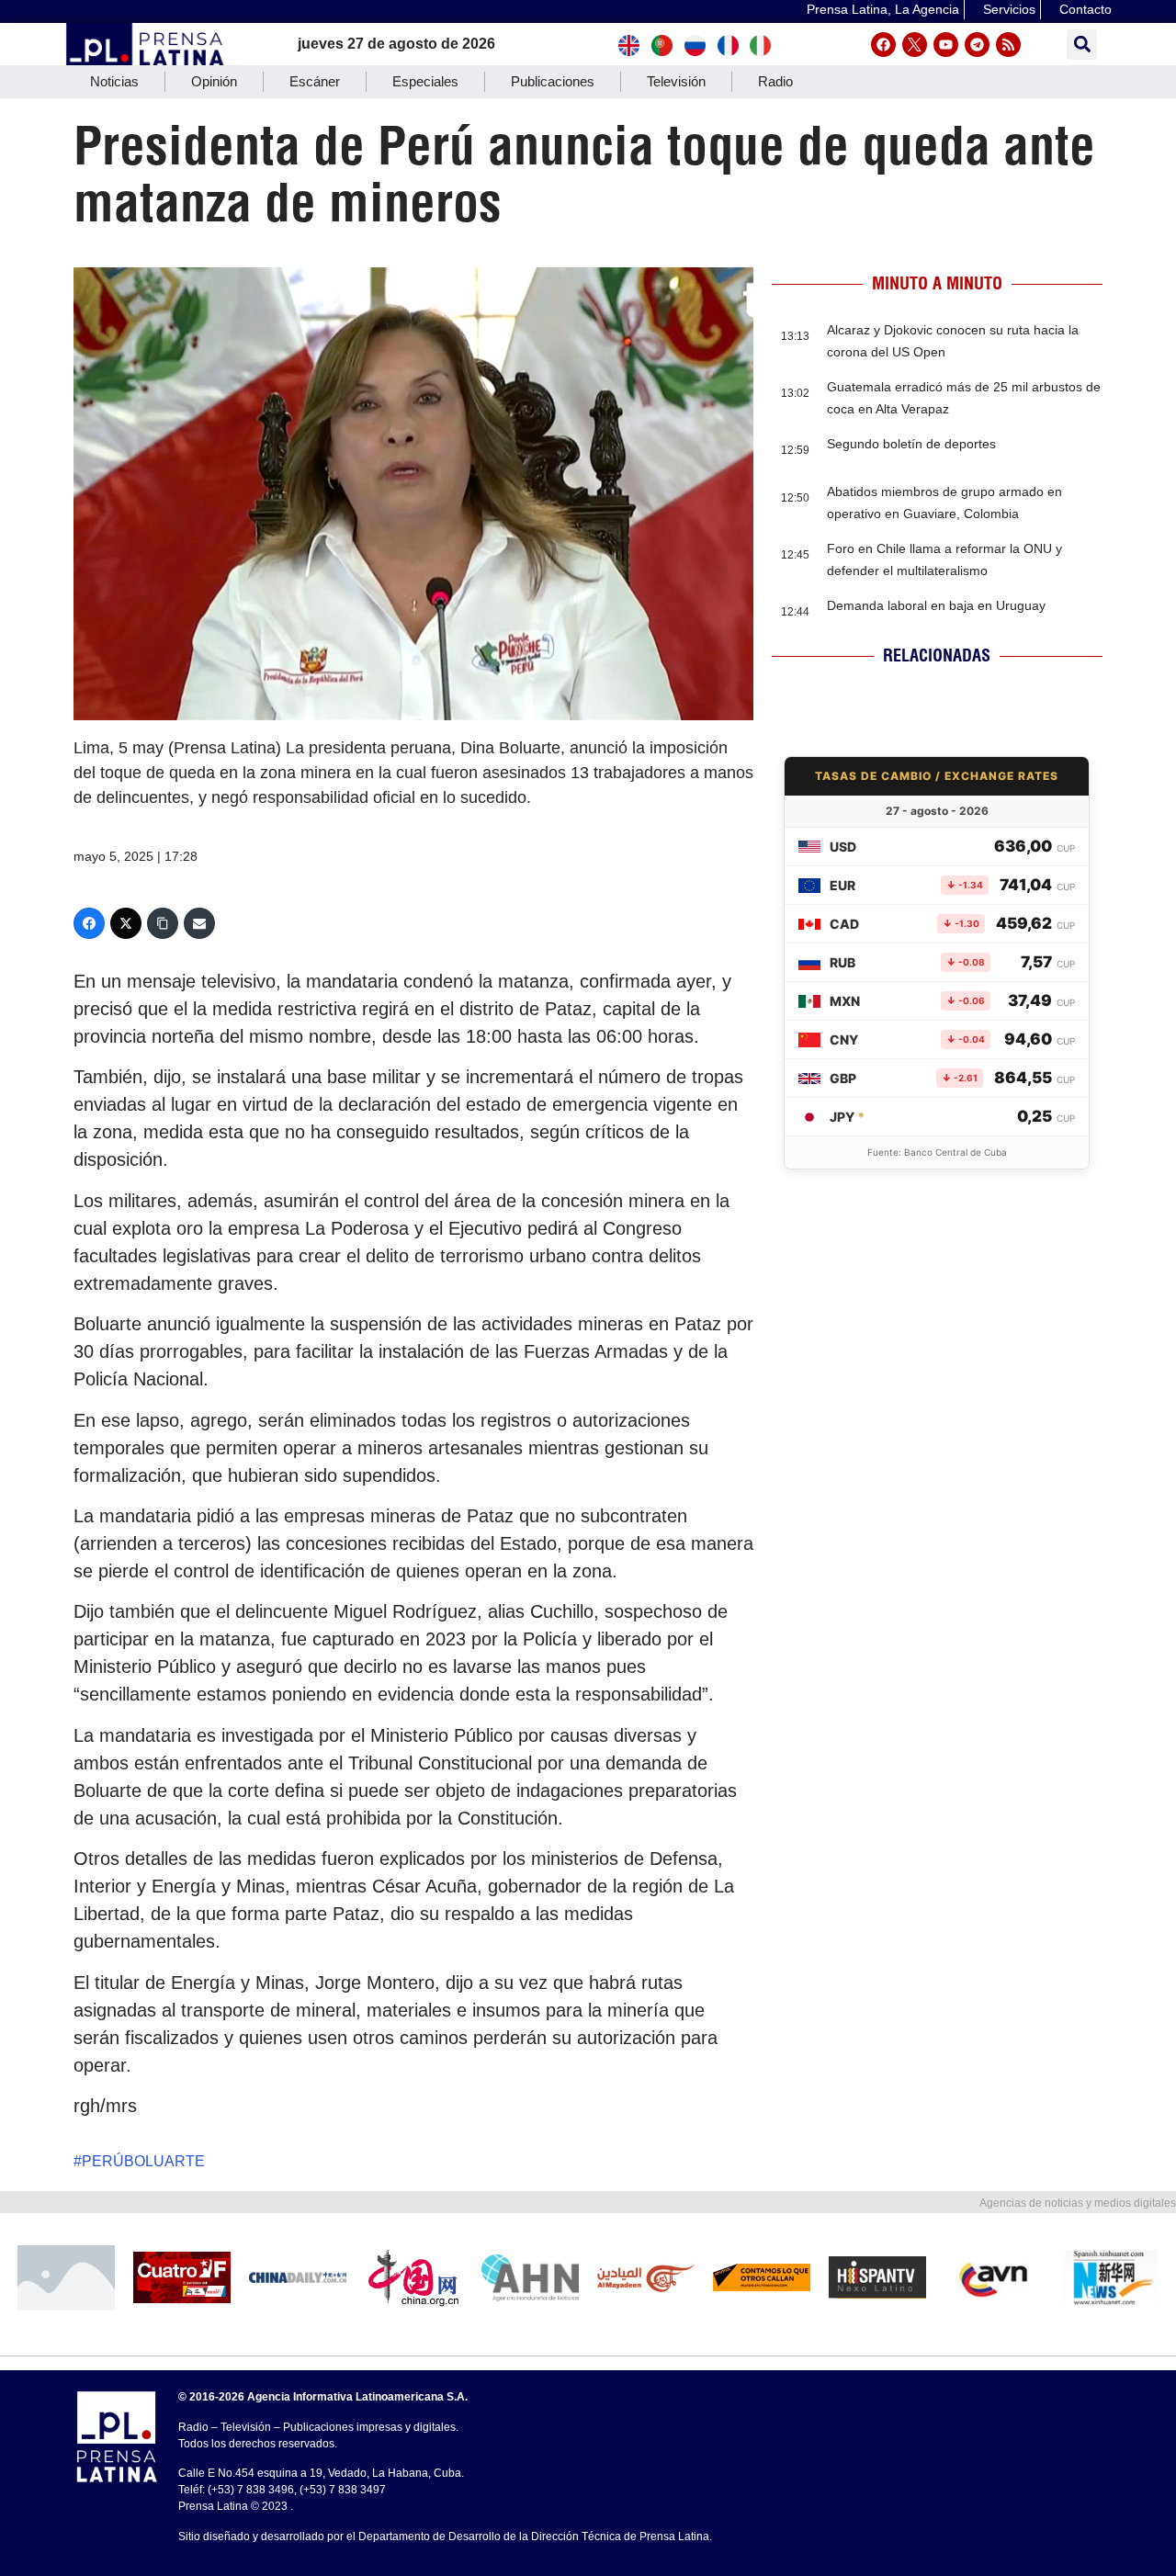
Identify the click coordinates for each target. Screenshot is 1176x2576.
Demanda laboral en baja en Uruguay (936, 605)
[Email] (199, 923)
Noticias (114, 81)
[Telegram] (977, 45)
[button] (1082, 45)
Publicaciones (553, 81)
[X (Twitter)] (126, 923)
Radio (775, 81)
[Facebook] (883, 45)
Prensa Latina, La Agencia (883, 9)
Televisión (676, 81)
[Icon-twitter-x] (915, 45)
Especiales (425, 81)
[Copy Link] (163, 923)
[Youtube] (946, 45)
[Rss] (1008, 45)
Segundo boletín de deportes (911, 444)
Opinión (214, 81)
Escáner (315, 81)
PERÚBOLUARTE (143, 2161)
